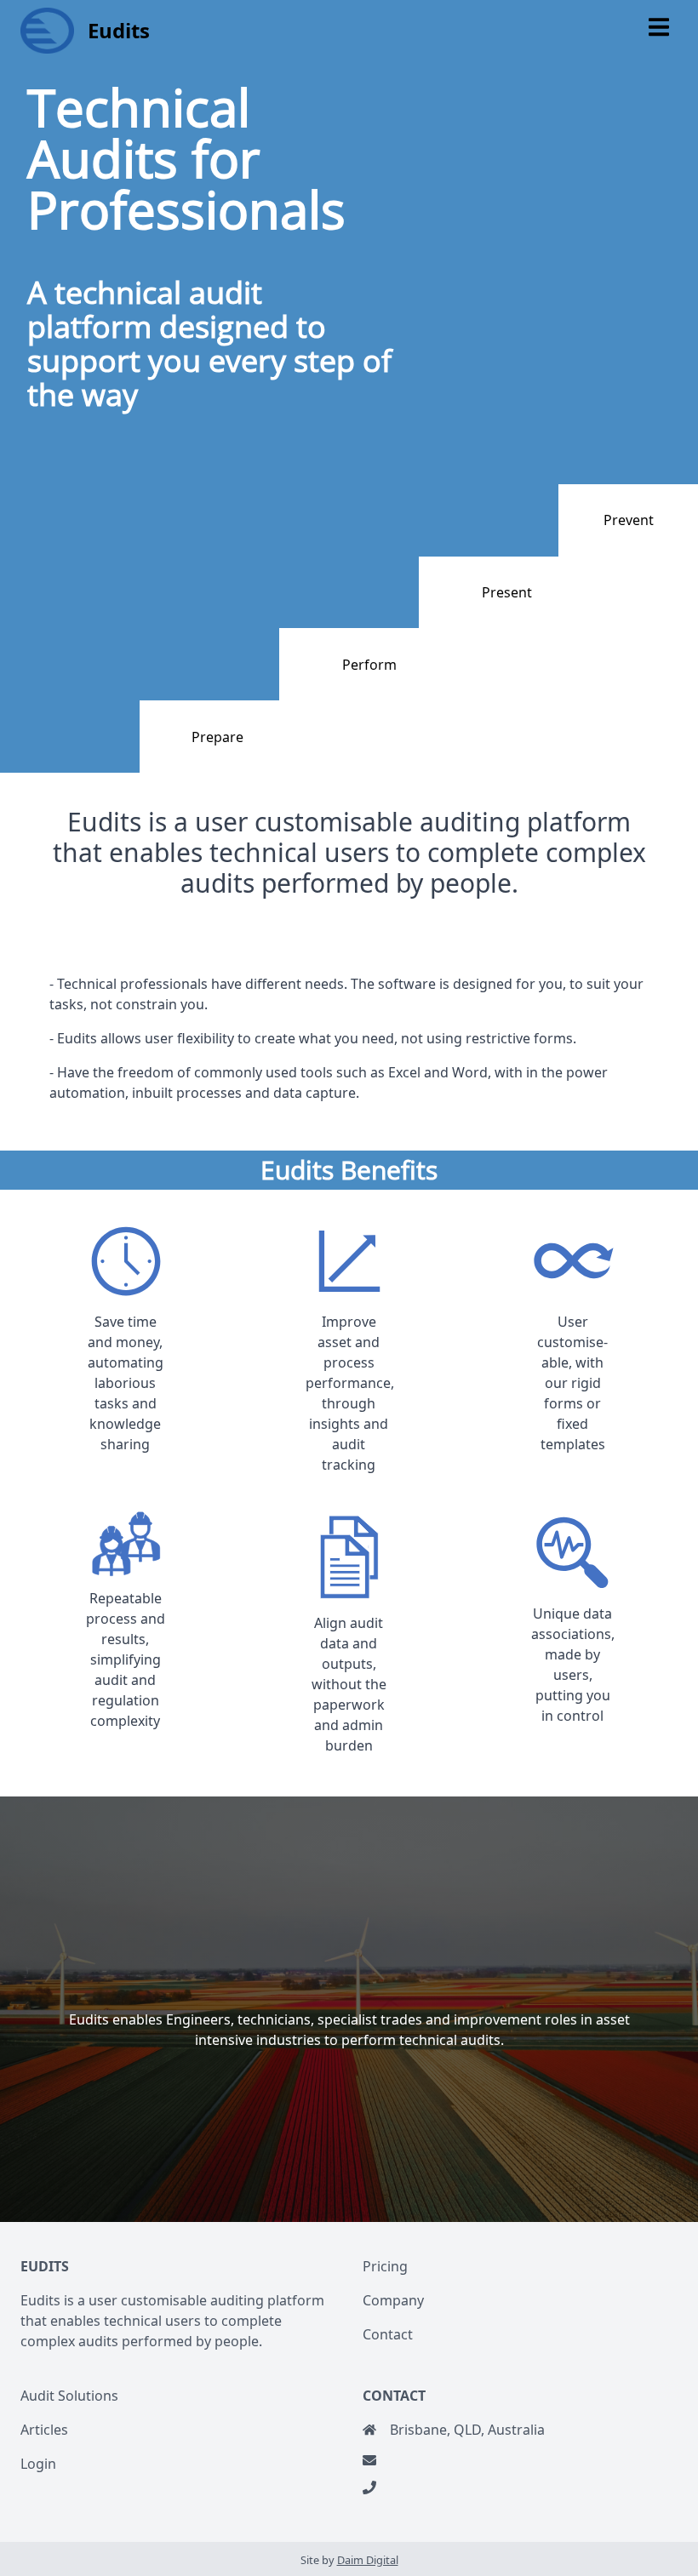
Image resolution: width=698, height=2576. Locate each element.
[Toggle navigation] (659, 27)
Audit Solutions (69, 2396)
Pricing (385, 2266)
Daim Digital (368, 2560)
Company (393, 2300)
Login (38, 2464)
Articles (44, 2430)
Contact (388, 2334)
